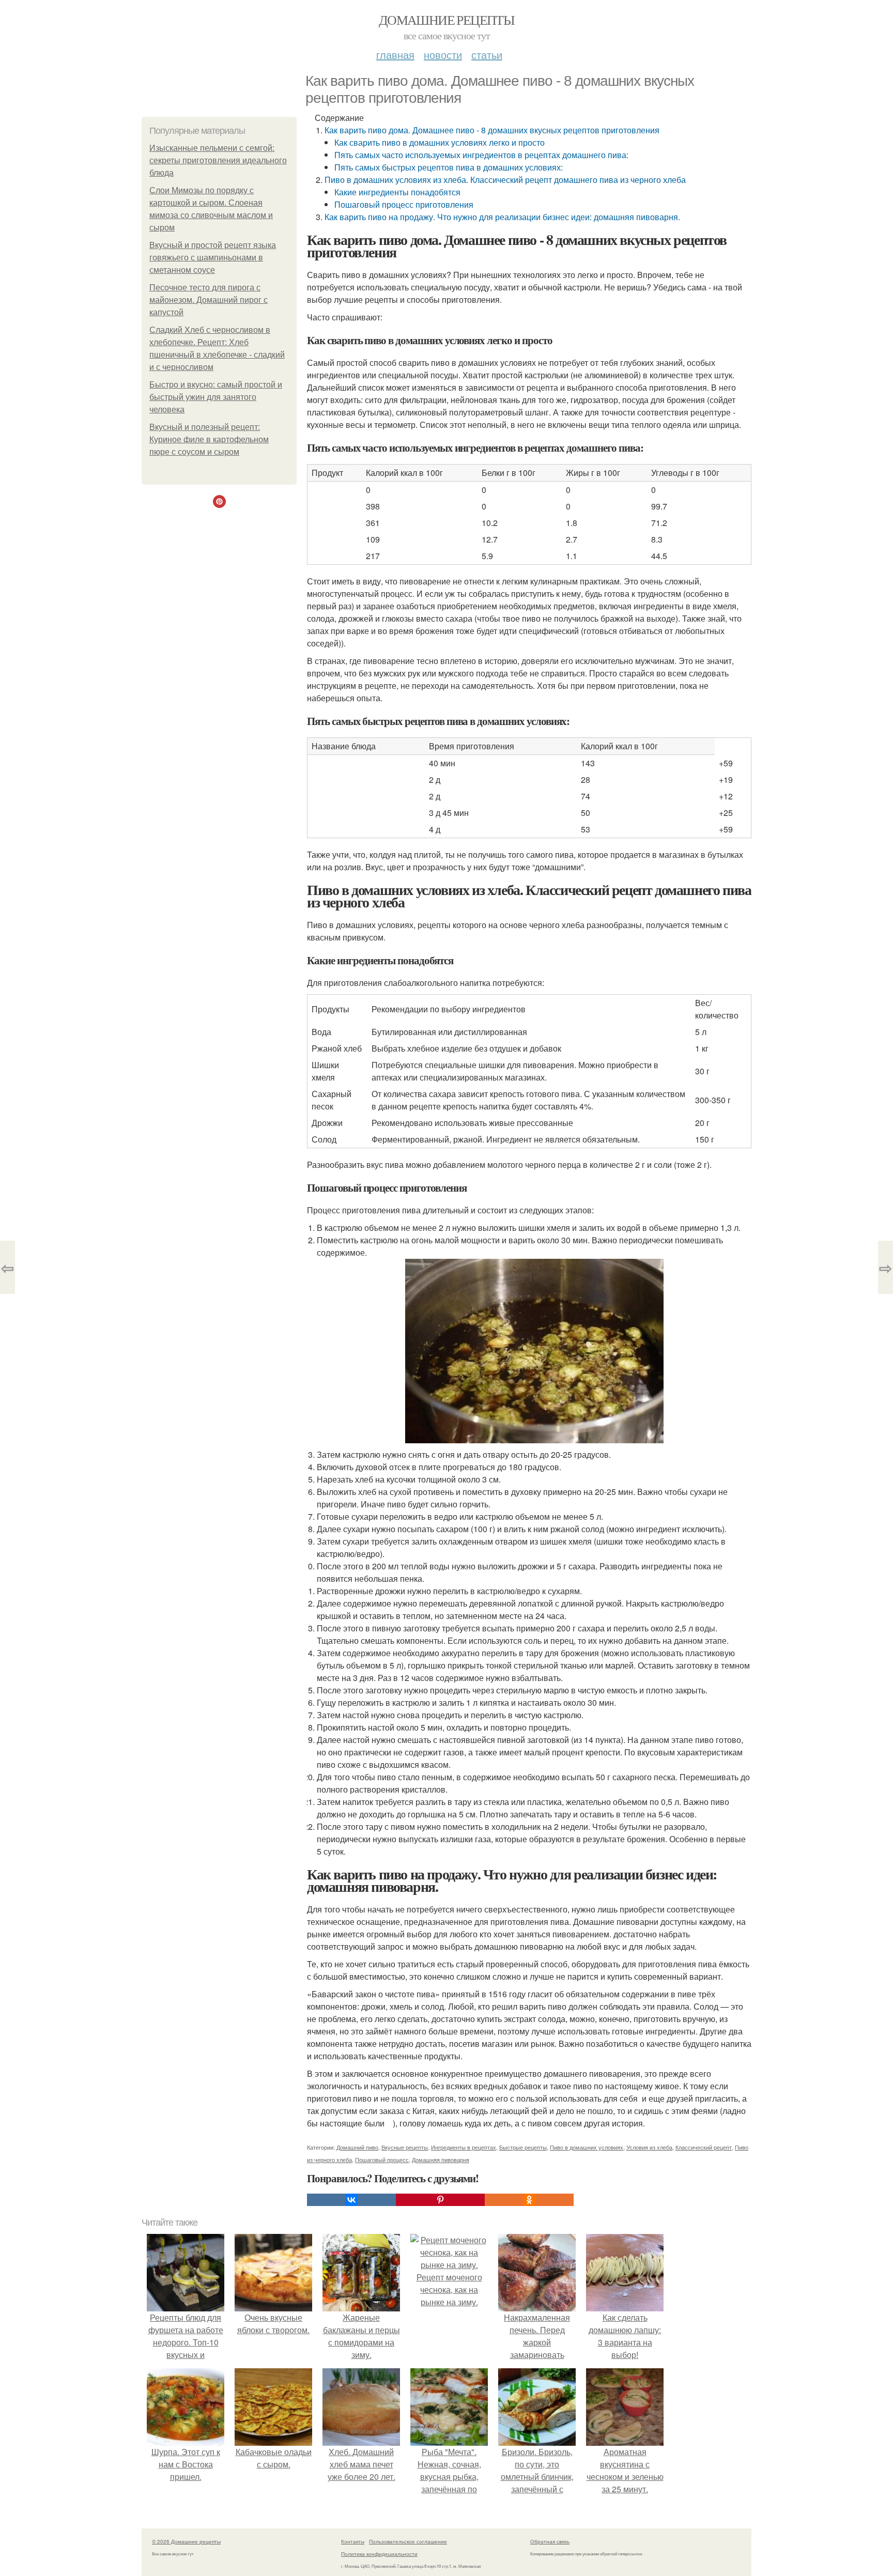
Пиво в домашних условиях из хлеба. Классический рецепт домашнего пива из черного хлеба (505, 180)
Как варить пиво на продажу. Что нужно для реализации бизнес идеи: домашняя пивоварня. (502, 217)
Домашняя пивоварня (441, 2159)
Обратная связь (550, 2541)
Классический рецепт (704, 2147)
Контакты (353, 2541)
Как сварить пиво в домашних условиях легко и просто (440, 142)
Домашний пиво (357, 2147)
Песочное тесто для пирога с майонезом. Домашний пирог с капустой (209, 300)
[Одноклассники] (529, 2200)
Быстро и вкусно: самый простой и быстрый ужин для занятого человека (216, 397)
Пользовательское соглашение (408, 2541)
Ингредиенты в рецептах (464, 2147)
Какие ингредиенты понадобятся (397, 192)
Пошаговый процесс (382, 2159)
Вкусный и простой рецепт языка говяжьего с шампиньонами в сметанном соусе (213, 258)
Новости (443, 55)
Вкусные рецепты (405, 2147)
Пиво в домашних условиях (587, 2147)
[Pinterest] (440, 2200)
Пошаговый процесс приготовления (404, 204)
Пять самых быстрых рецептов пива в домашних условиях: (449, 167)
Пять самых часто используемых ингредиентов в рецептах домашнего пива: (481, 155)
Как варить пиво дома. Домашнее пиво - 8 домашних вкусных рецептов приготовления (492, 130)
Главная (395, 55)
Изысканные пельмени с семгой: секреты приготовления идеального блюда (218, 160)
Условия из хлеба (649, 2147)
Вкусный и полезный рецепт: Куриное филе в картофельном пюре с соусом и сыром (209, 439)
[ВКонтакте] (351, 2200)
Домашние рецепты (446, 20)
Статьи (487, 55)
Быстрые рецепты (523, 2147)
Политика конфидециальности (379, 2554)
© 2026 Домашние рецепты (186, 2541)
